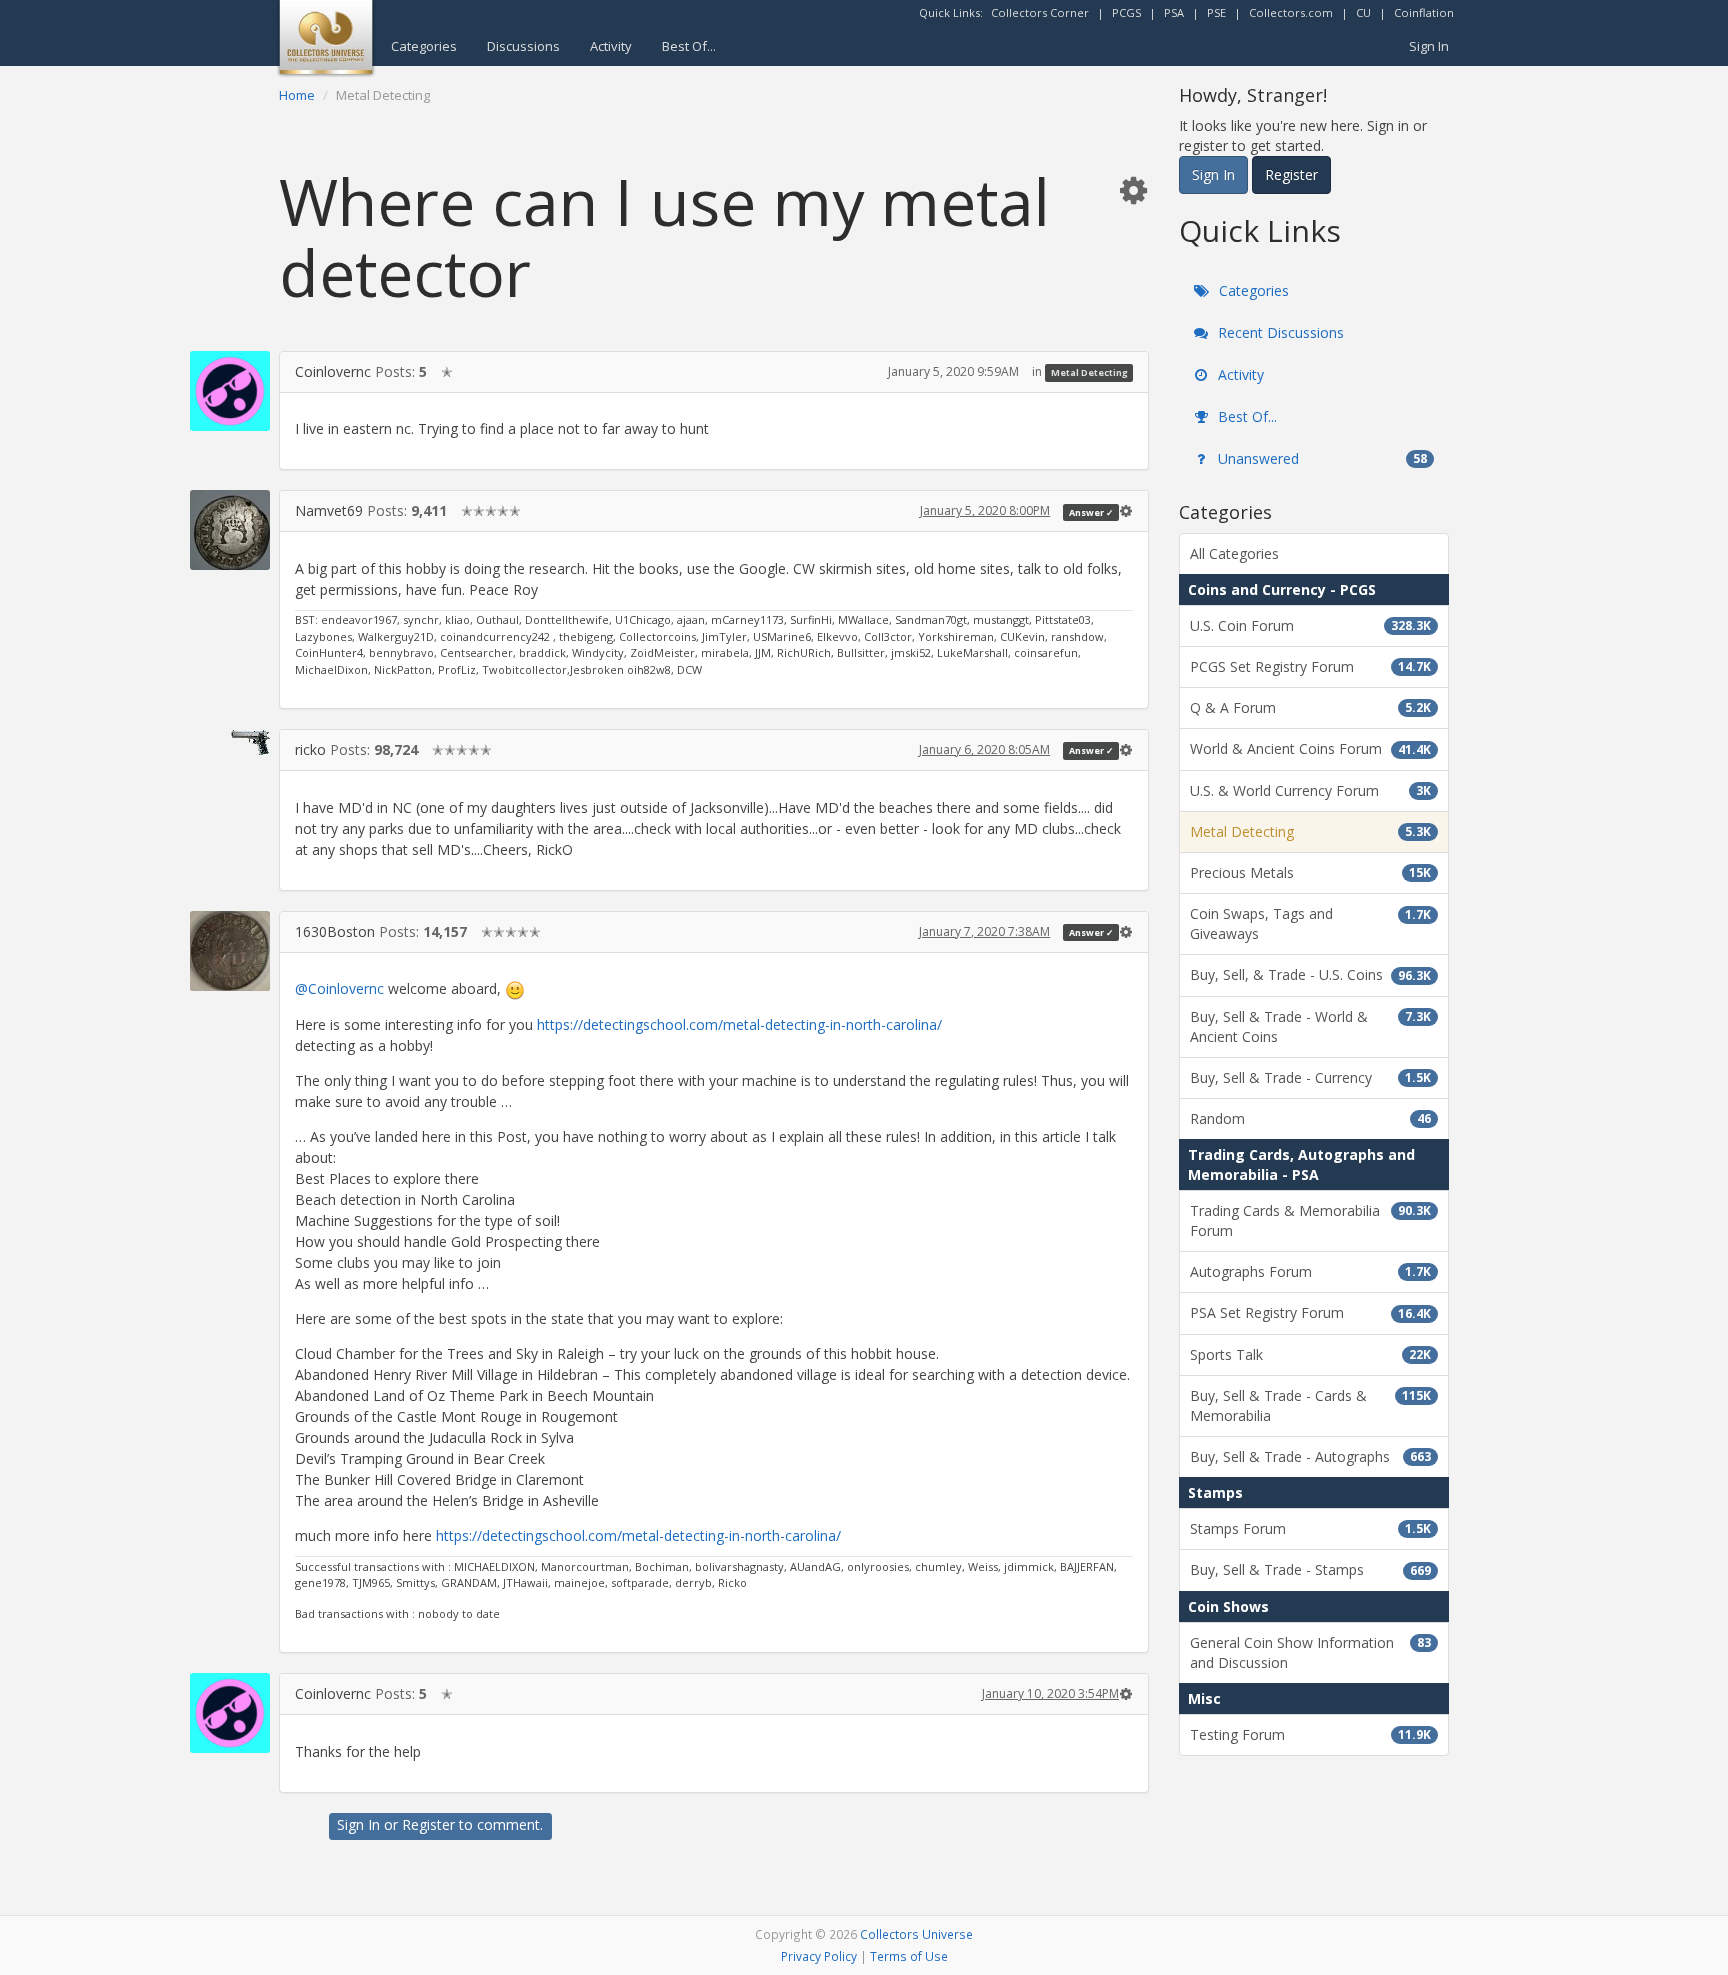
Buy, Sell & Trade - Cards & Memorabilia (1310, 1405)
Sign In (1429, 46)
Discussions (523, 46)
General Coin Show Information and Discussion (1310, 1652)
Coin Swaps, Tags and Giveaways (1310, 923)
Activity (611, 46)
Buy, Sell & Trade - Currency (1310, 1077)
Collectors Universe (916, 1934)
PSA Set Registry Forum (1310, 1312)
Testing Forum (1310, 1734)
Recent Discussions (1279, 332)
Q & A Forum (1310, 707)
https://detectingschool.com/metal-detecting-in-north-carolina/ (739, 1024)
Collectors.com (1291, 12)
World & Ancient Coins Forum (1310, 748)
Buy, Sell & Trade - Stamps (1310, 1569)
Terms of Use (909, 1956)
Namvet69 (329, 510)
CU (1363, 12)
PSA (1174, 12)
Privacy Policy (819, 1956)
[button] (1133, 189)
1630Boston (335, 931)
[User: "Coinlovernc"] (230, 391)
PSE (1216, 12)
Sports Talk (1310, 1354)
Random (1310, 1118)
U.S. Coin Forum (1310, 625)
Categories (424, 46)
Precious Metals (1310, 872)
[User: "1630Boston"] (230, 951)
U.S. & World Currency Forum (1310, 790)
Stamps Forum (1310, 1528)
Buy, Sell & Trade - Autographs (1310, 1456)
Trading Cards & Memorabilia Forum (1310, 1220)
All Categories (1234, 553)
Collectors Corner (1040, 12)
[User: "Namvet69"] (230, 530)
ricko (310, 749)
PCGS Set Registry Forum (1310, 666)
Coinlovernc (333, 371)
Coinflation (1424, 12)
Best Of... (689, 46)
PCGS (1126, 12)
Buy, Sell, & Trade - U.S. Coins (1310, 974)
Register (428, 1824)
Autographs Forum (1310, 1271)
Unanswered (1320, 458)
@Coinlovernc (339, 988)
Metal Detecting (1089, 372)
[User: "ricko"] (230, 742)
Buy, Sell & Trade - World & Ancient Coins (1310, 1026)
